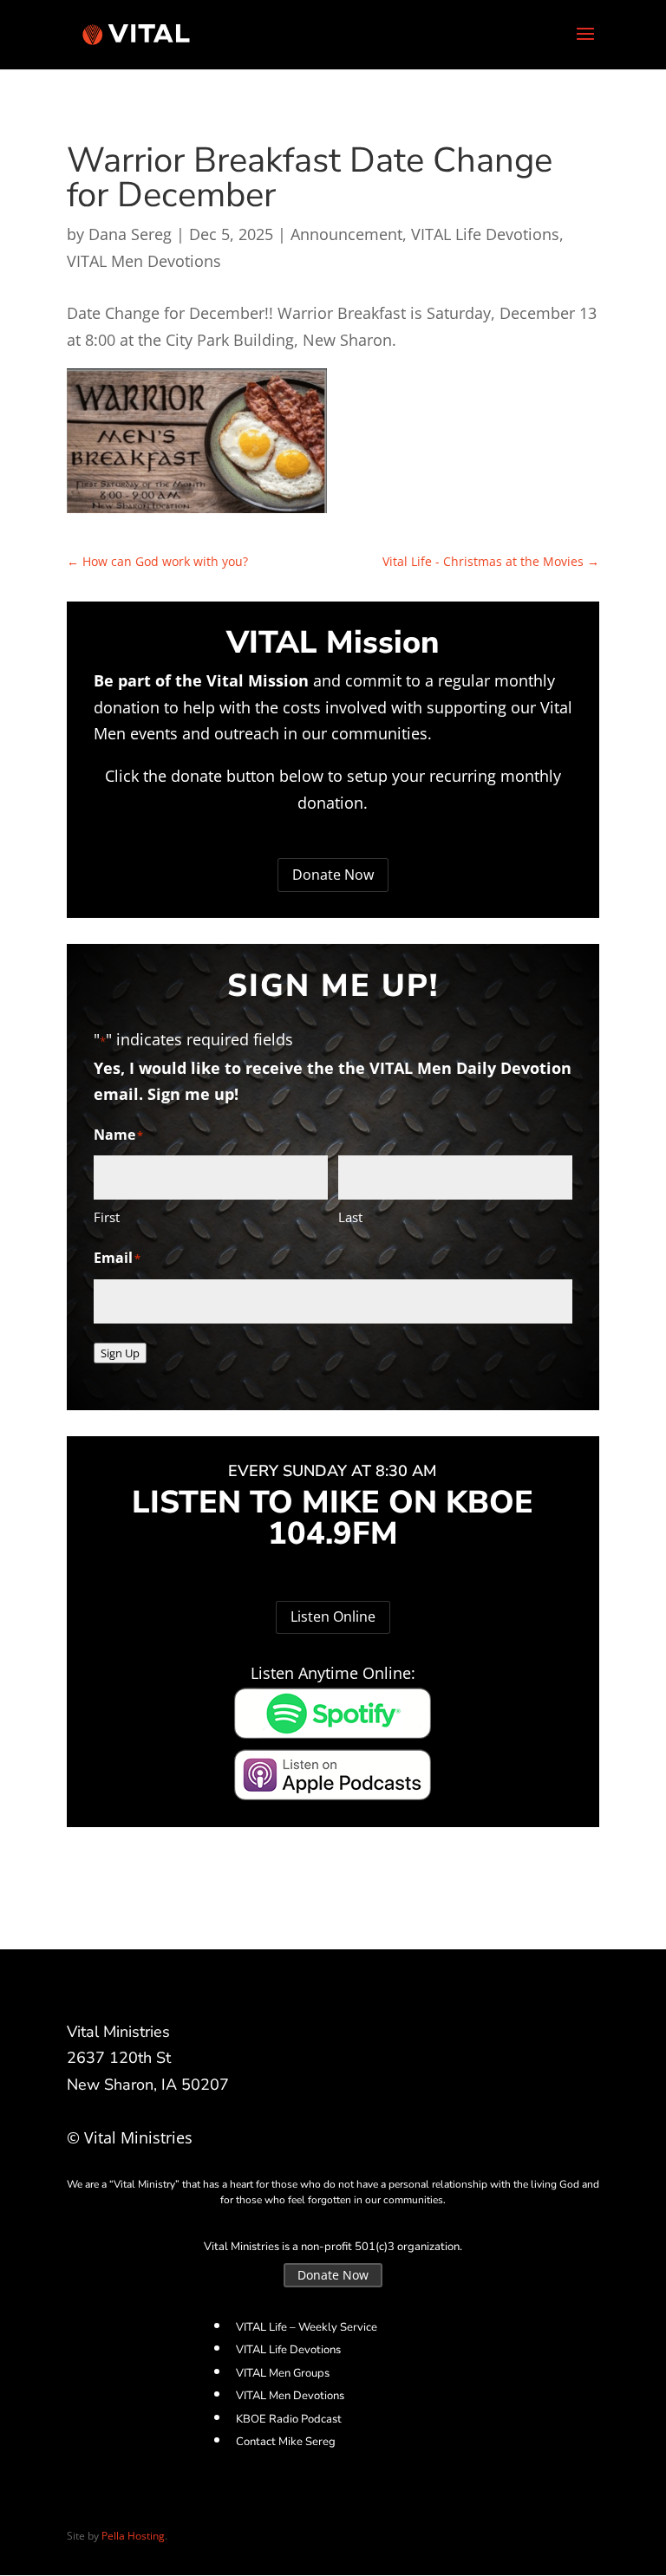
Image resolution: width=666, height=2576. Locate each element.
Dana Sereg (130, 234)
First (107, 1217)
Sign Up (120, 1353)
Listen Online (333, 1617)
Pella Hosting (133, 2536)
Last (350, 1217)
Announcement (346, 234)
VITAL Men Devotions (144, 261)
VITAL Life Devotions (485, 234)
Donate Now (333, 875)
